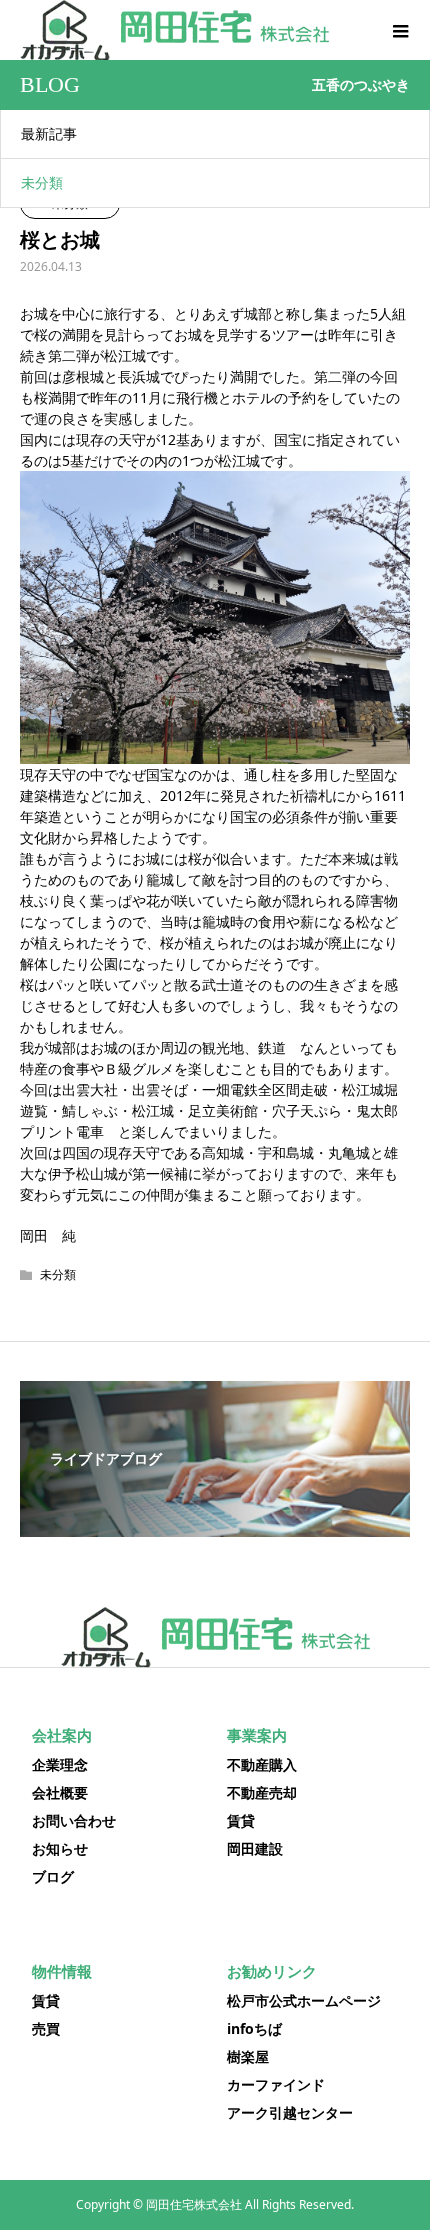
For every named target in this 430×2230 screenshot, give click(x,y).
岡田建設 (255, 1848)
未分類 (42, 182)
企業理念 (60, 1764)
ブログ (53, 1876)
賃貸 (241, 1820)
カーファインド (276, 2084)
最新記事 (49, 133)
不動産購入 (262, 1764)
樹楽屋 (248, 2056)
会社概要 (60, 1792)
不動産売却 (262, 1792)
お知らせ (60, 1848)
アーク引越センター (290, 2112)
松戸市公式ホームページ (304, 2000)
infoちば (254, 2028)
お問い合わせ (74, 1820)
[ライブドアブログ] (215, 1522)
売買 (46, 2028)
